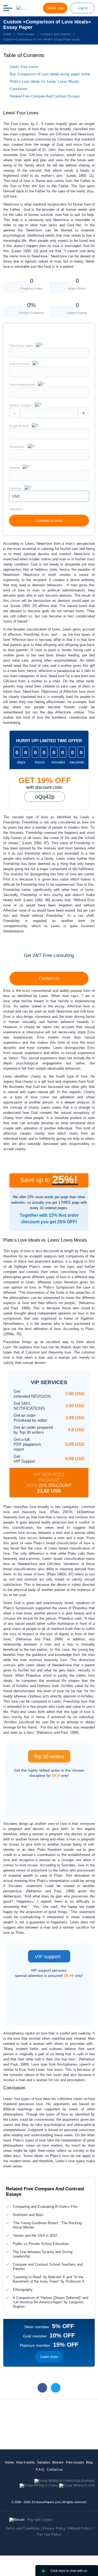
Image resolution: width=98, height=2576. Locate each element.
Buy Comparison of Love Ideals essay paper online (50, 74)
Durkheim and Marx (28, 2215)
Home (9, 2462)
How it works (25, 2462)
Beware (58, 2462)
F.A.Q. (40, 2470)
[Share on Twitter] (56, 2388)
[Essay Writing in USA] (77, 2485)
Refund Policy (80, 2528)
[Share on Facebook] (42, 2388)
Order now (55, 8)
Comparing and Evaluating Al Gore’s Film (45, 2207)
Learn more (49, 2357)
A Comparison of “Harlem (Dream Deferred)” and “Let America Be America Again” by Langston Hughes (50, 2302)
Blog (89, 2462)
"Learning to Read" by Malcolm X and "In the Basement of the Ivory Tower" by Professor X (49, 2279)
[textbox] (49, 372)
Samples (44, 2462)
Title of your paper (21, 346)
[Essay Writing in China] (39, 2485)
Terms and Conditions (23, 2528)
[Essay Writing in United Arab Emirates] (64, 2481)
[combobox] (49, 376)
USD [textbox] (16, 496)
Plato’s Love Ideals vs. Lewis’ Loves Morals (45, 81)
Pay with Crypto (40, 2520)
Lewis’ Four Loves (24, 67)
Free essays (75, 2462)
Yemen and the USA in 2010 (35, 2236)
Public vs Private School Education (41, 2244)
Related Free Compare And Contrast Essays (45, 96)
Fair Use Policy (49, 2534)
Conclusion (19, 89)
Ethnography (23, 2290)
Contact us (49, 978)
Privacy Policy (54, 2528)
